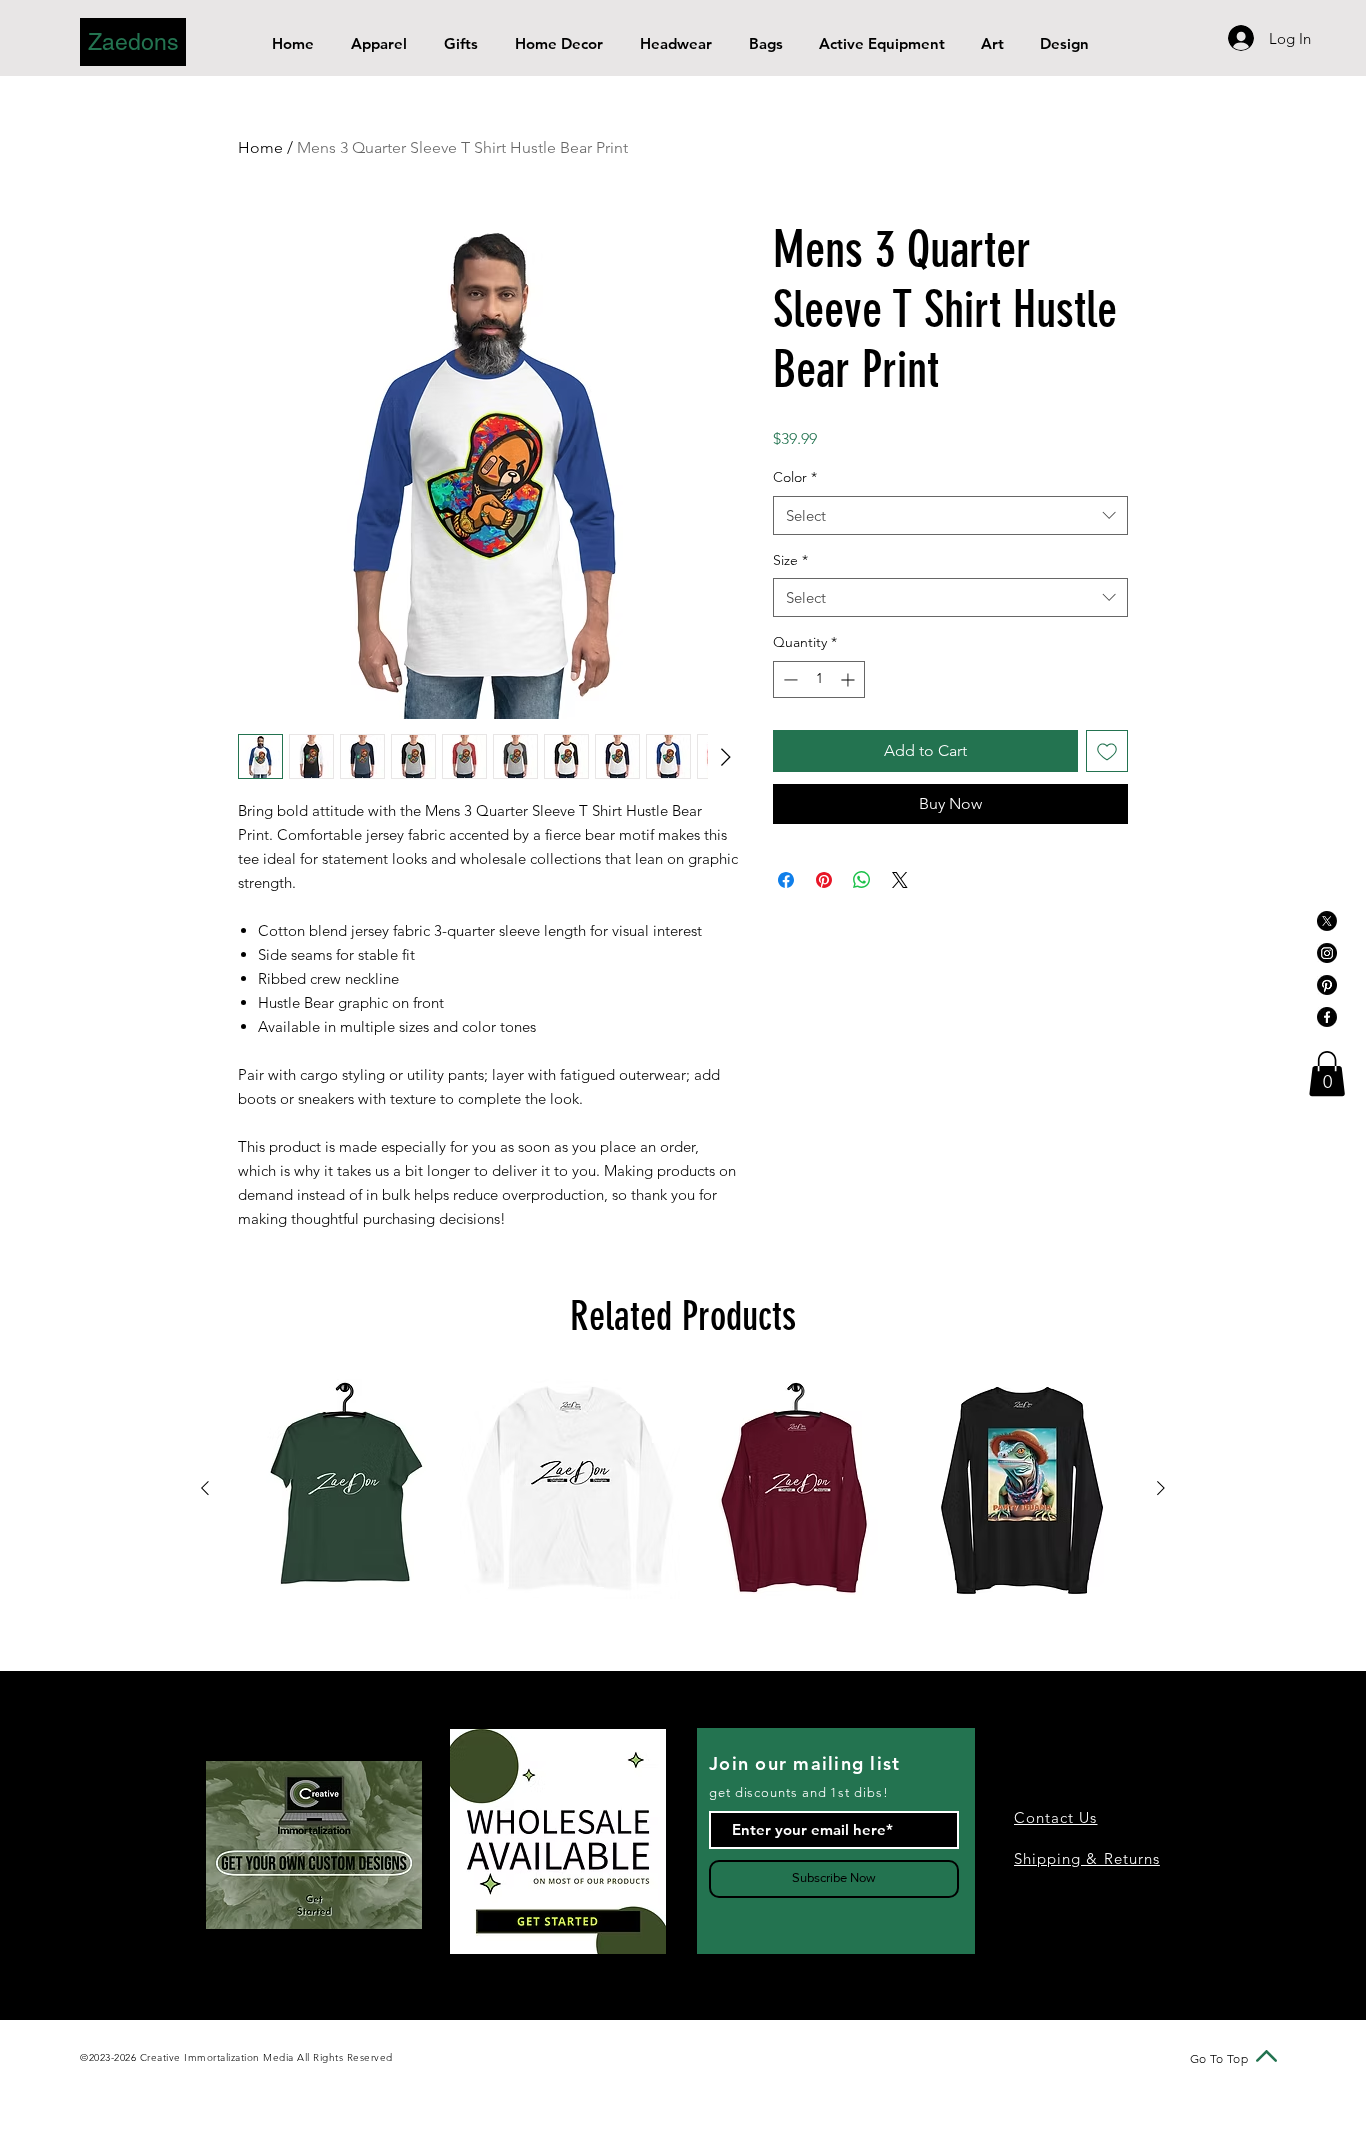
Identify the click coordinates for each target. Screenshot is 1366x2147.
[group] (683, 1489)
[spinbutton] (819, 679)
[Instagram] (1327, 953)
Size (790, 560)
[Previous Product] (205, 1488)
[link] (1327, 1073)
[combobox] (950, 515)
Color (795, 477)
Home (260, 147)
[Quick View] (344, 1489)
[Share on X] (900, 880)
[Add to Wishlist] (1107, 751)
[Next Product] (1161, 1488)
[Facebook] (1327, 1017)
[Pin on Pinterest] (824, 880)
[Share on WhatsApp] (862, 880)
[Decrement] (788, 679)
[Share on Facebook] (786, 880)
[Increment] (849, 679)
